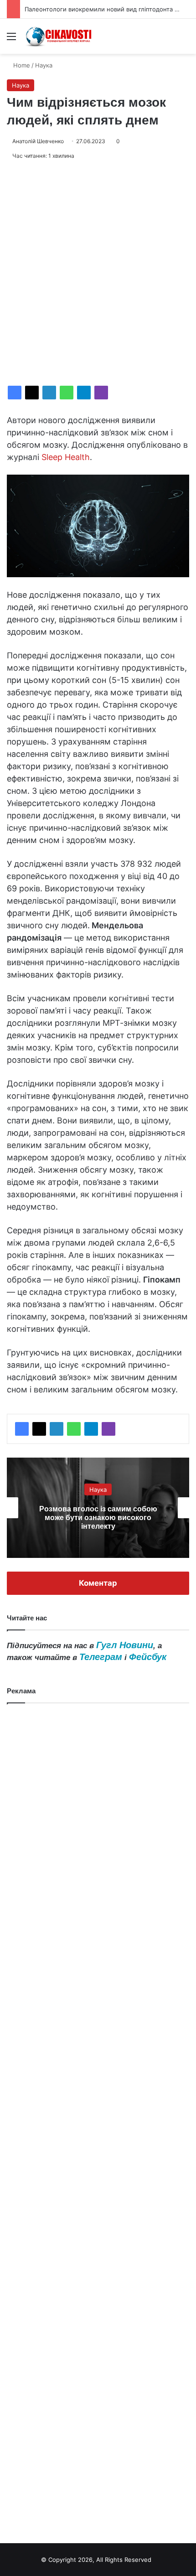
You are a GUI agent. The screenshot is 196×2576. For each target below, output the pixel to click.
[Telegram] (84, 393)
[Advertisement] (98, 273)
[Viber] (101, 393)
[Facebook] (15, 393)
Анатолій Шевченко (38, 141)
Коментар (98, 1583)
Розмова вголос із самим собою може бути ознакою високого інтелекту (98, 1518)
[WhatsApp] (67, 393)
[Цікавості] (59, 36)
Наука (44, 65)
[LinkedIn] (49, 393)
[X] (32, 393)
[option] (98, 1508)
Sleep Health (66, 457)
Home (21, 65)
